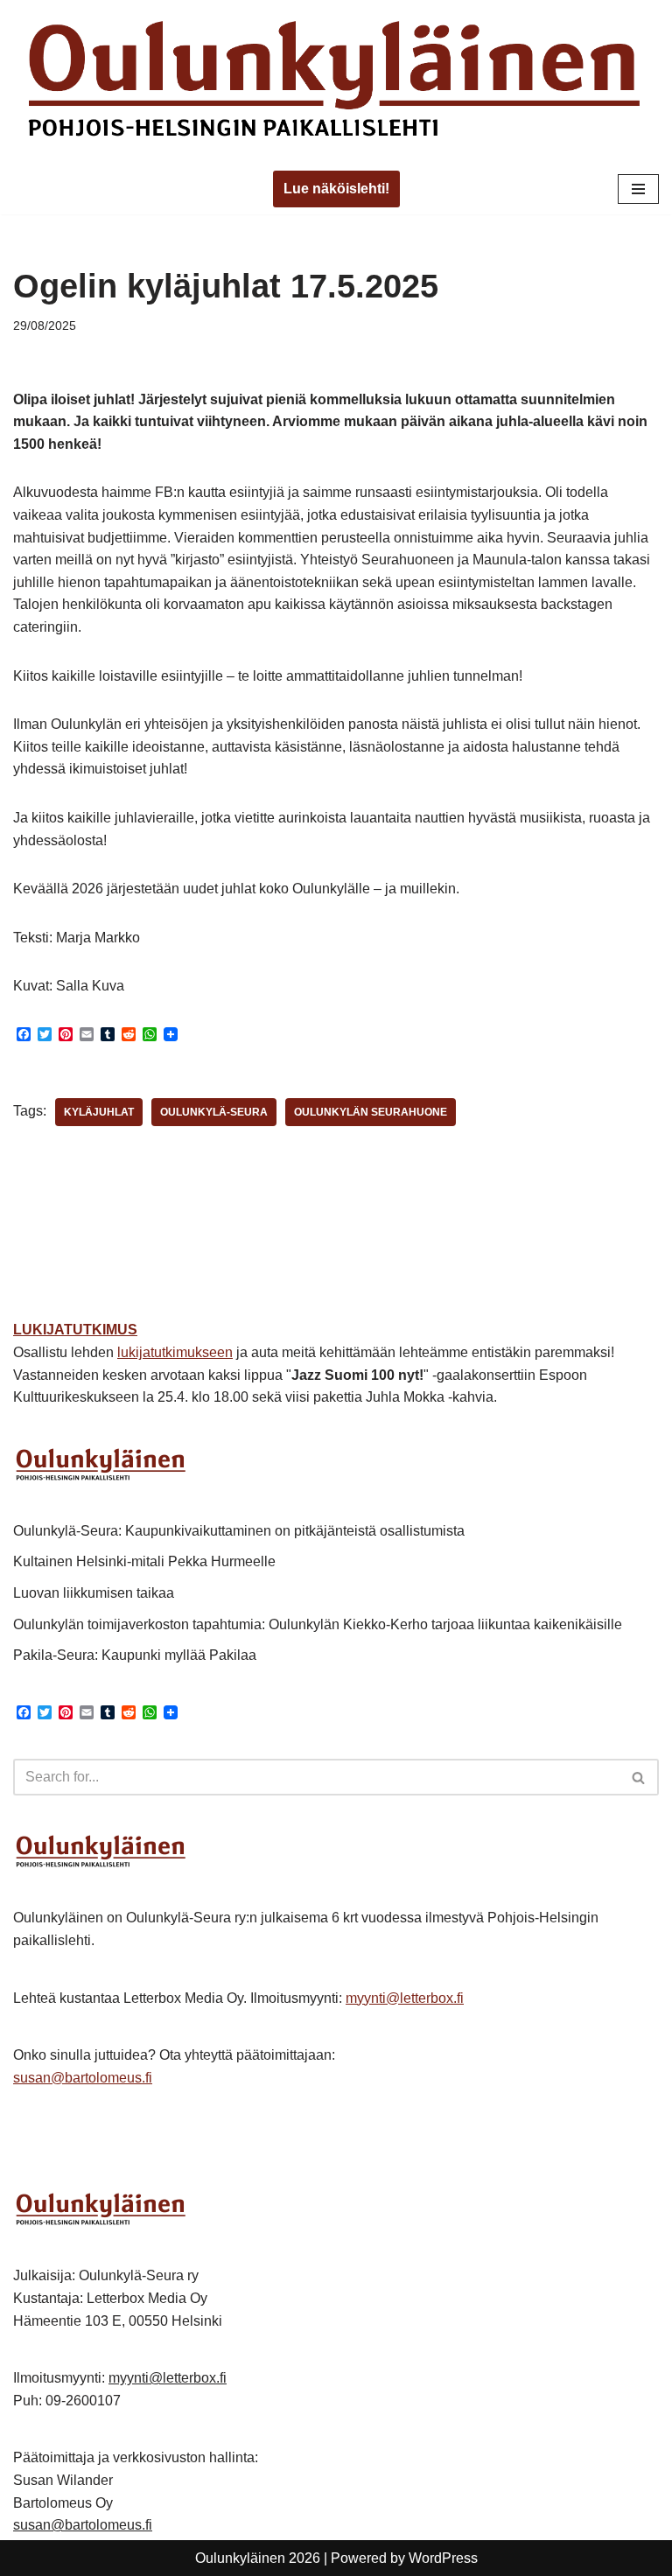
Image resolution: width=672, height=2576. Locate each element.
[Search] (639, 1777)
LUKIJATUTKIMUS (75, 1330)
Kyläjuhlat (99, 1112)
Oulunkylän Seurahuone (371, 1112)
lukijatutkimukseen (175, 1352)
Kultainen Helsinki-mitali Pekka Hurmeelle (144, 1561)
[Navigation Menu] (638, 189)
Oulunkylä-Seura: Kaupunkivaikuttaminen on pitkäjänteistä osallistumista (239, 1531)
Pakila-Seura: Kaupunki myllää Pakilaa (135, 1655)
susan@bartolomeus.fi (83, 2078)
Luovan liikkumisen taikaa (94, 1593)
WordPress (443, 2558)
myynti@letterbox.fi (405, 1998)
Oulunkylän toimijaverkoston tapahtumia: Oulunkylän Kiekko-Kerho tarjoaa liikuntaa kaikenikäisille (318, 1624)
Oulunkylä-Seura (214, 1112)
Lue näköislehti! (336, 189)
